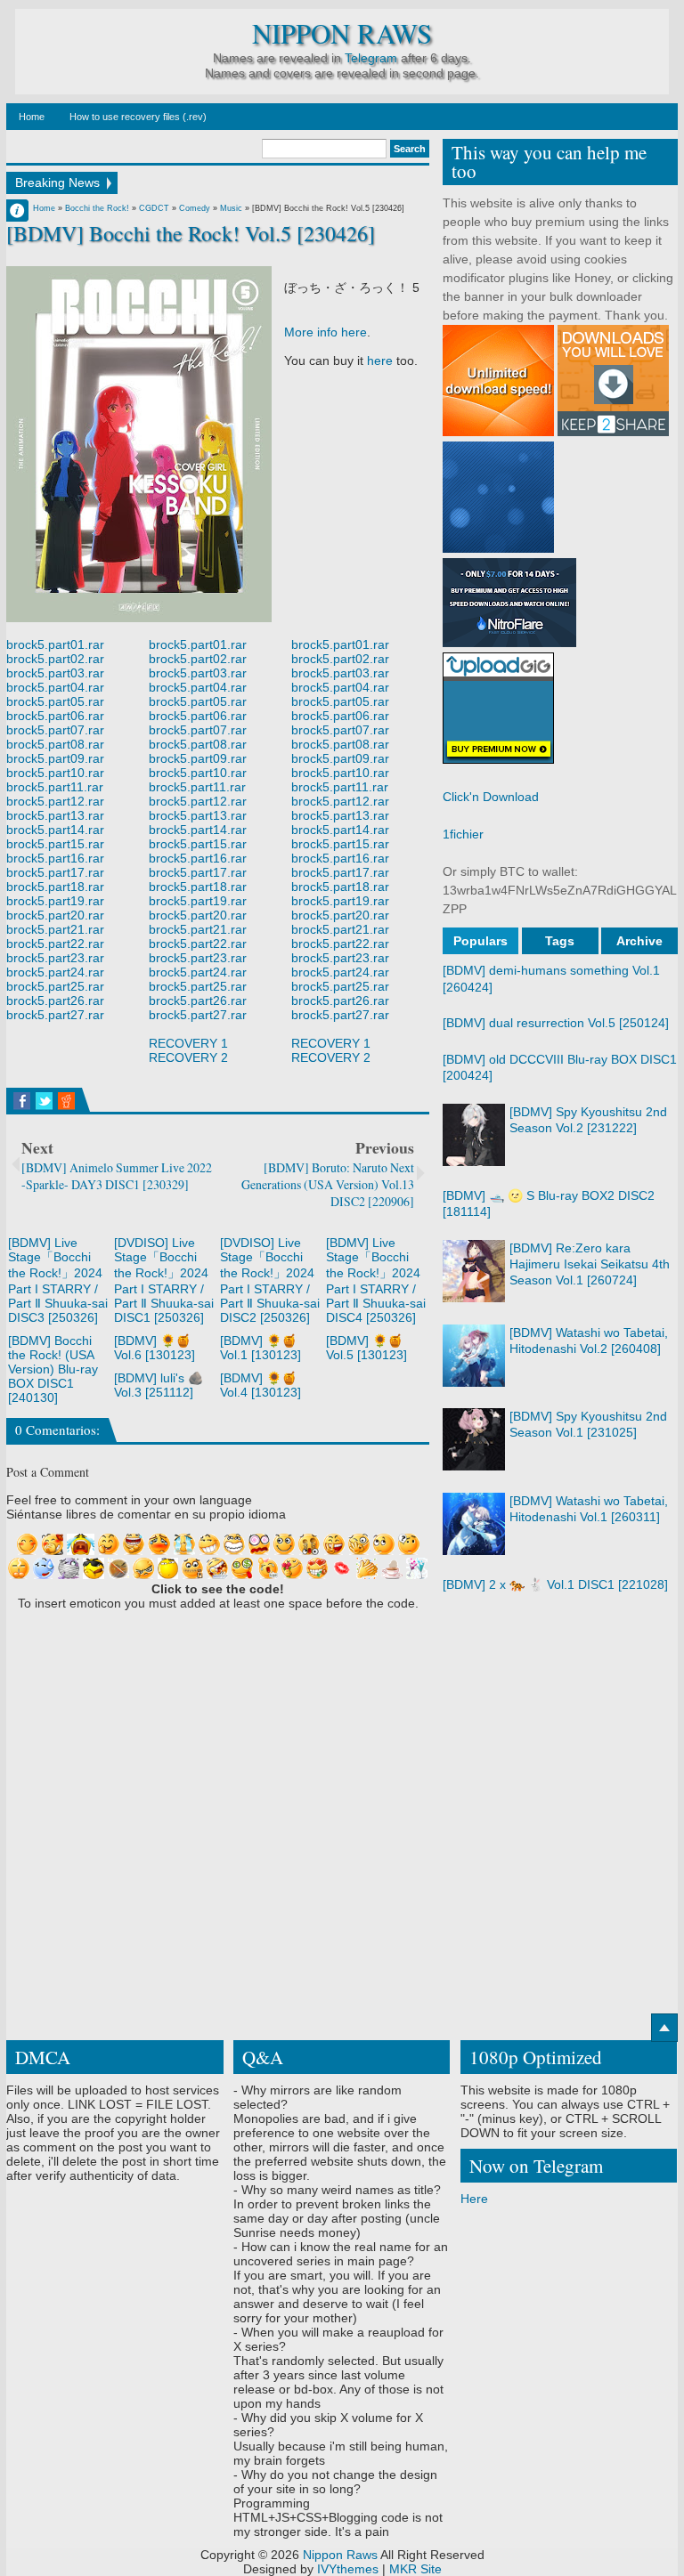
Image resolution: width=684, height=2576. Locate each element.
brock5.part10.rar (55, 773)
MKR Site (415, 2569)
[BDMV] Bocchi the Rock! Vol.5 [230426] (191, 233)
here (380, 360)
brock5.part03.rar (55, 673)
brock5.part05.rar (55, 701)
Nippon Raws (342, 33)
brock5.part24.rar (55, 972)
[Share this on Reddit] (66, 1101)
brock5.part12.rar (55, 801)
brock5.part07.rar (55, 730)
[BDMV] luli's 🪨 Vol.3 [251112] (159, 1385)
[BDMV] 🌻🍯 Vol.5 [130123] (366, 1348)
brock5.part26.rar (55, 1000)
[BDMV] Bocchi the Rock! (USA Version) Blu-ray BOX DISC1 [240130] (53, 1369)
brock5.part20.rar (55, 915)
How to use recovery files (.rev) (138, 117)
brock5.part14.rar (55, 830)
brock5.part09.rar (55, 758)
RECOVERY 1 (188, 1043)
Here (474, 2199)
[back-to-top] (664, 2028)
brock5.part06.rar (55, 716)
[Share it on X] (44, 1101)
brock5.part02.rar (55, 659)
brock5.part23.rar (55, 958)
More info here (326, 332)
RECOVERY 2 (188, 1057)
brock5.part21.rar (55, 929)
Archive (639, 941)
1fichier (463, 834)
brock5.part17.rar (55, 872)
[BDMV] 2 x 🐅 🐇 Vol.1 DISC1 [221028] (555, 1584)
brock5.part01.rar (55, 644)
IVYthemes (348, 2569)
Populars (480, 941)
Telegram (371, 58)
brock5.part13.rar (55, 815)
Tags (560, 941)
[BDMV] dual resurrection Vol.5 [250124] (556, 1023)
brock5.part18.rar (55, 887)
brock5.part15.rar (55, 844)
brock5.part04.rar (55, 687)
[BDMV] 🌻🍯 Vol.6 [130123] (155, 1348)
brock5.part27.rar (55, 1015)
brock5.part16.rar (55, 858)
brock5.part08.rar (55, 744)
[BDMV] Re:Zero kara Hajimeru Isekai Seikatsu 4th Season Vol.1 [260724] (590, 1264)
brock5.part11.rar (55, 787)
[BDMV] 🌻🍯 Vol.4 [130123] (261, 1385)
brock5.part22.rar (55, 944)
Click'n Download (491, 797)
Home (32, 117)
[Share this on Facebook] (22, 1101)
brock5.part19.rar (55, 901)
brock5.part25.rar (55, 986)
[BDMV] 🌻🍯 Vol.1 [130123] (261, 1348)
